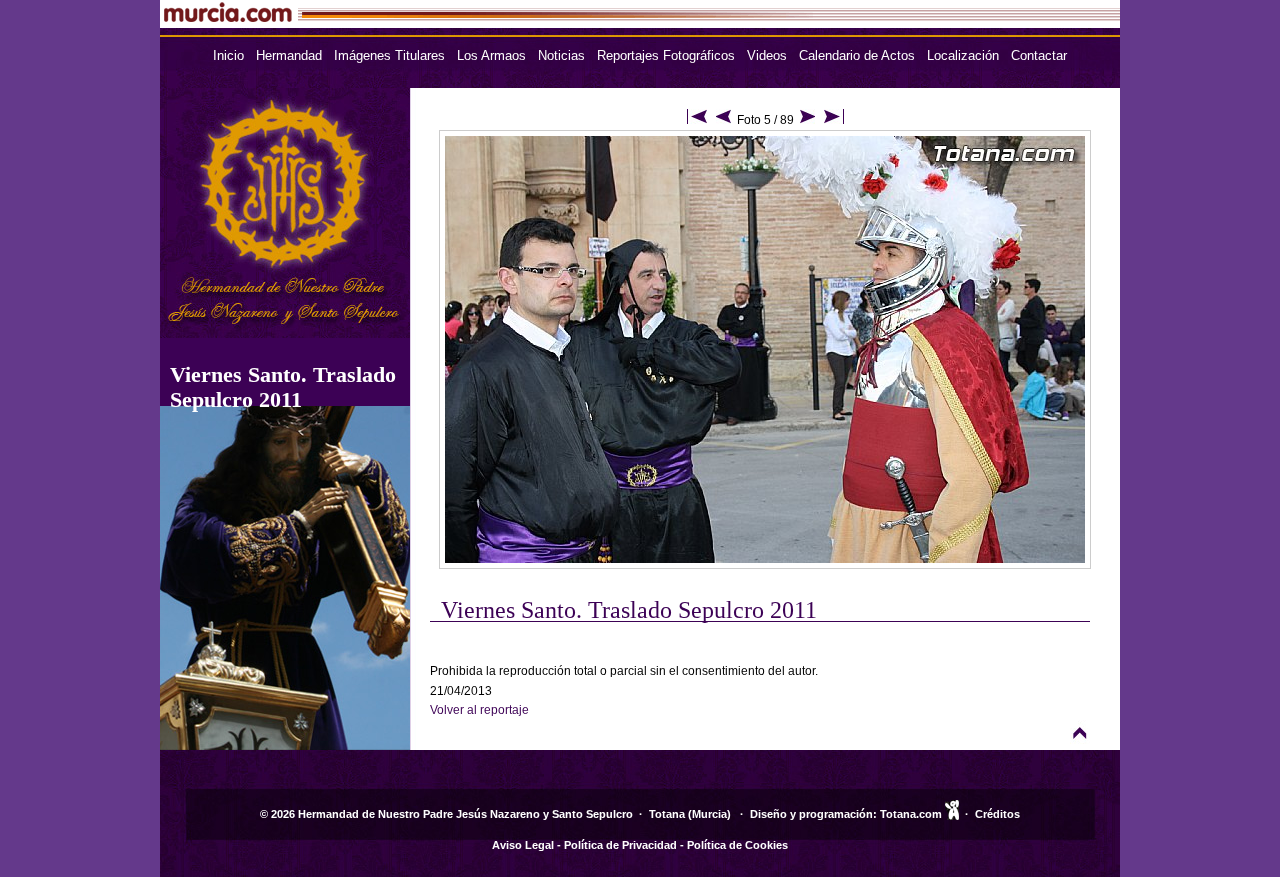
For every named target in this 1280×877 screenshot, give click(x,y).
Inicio (228, 55)
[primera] (697, 120)
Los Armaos (491, 55)
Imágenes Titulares (389, 55)
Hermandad (289, 55)
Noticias (561, 55)
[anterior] (723, 120)
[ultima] (834, 120)
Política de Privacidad (620, 845)
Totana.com (911, 814)
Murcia (709, 814)
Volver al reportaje (479, 710)
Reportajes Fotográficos (666, 55)
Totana (667, 814)
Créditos (997, 814)
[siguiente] (807, 120)
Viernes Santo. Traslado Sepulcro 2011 (283, 387)
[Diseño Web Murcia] (952, 814)
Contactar (1039, 55)
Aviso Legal (523, 845)
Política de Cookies (737, 845)
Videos (767, 55)
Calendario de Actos (857, 55)
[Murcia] (486, 22)
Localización (963, 55)
